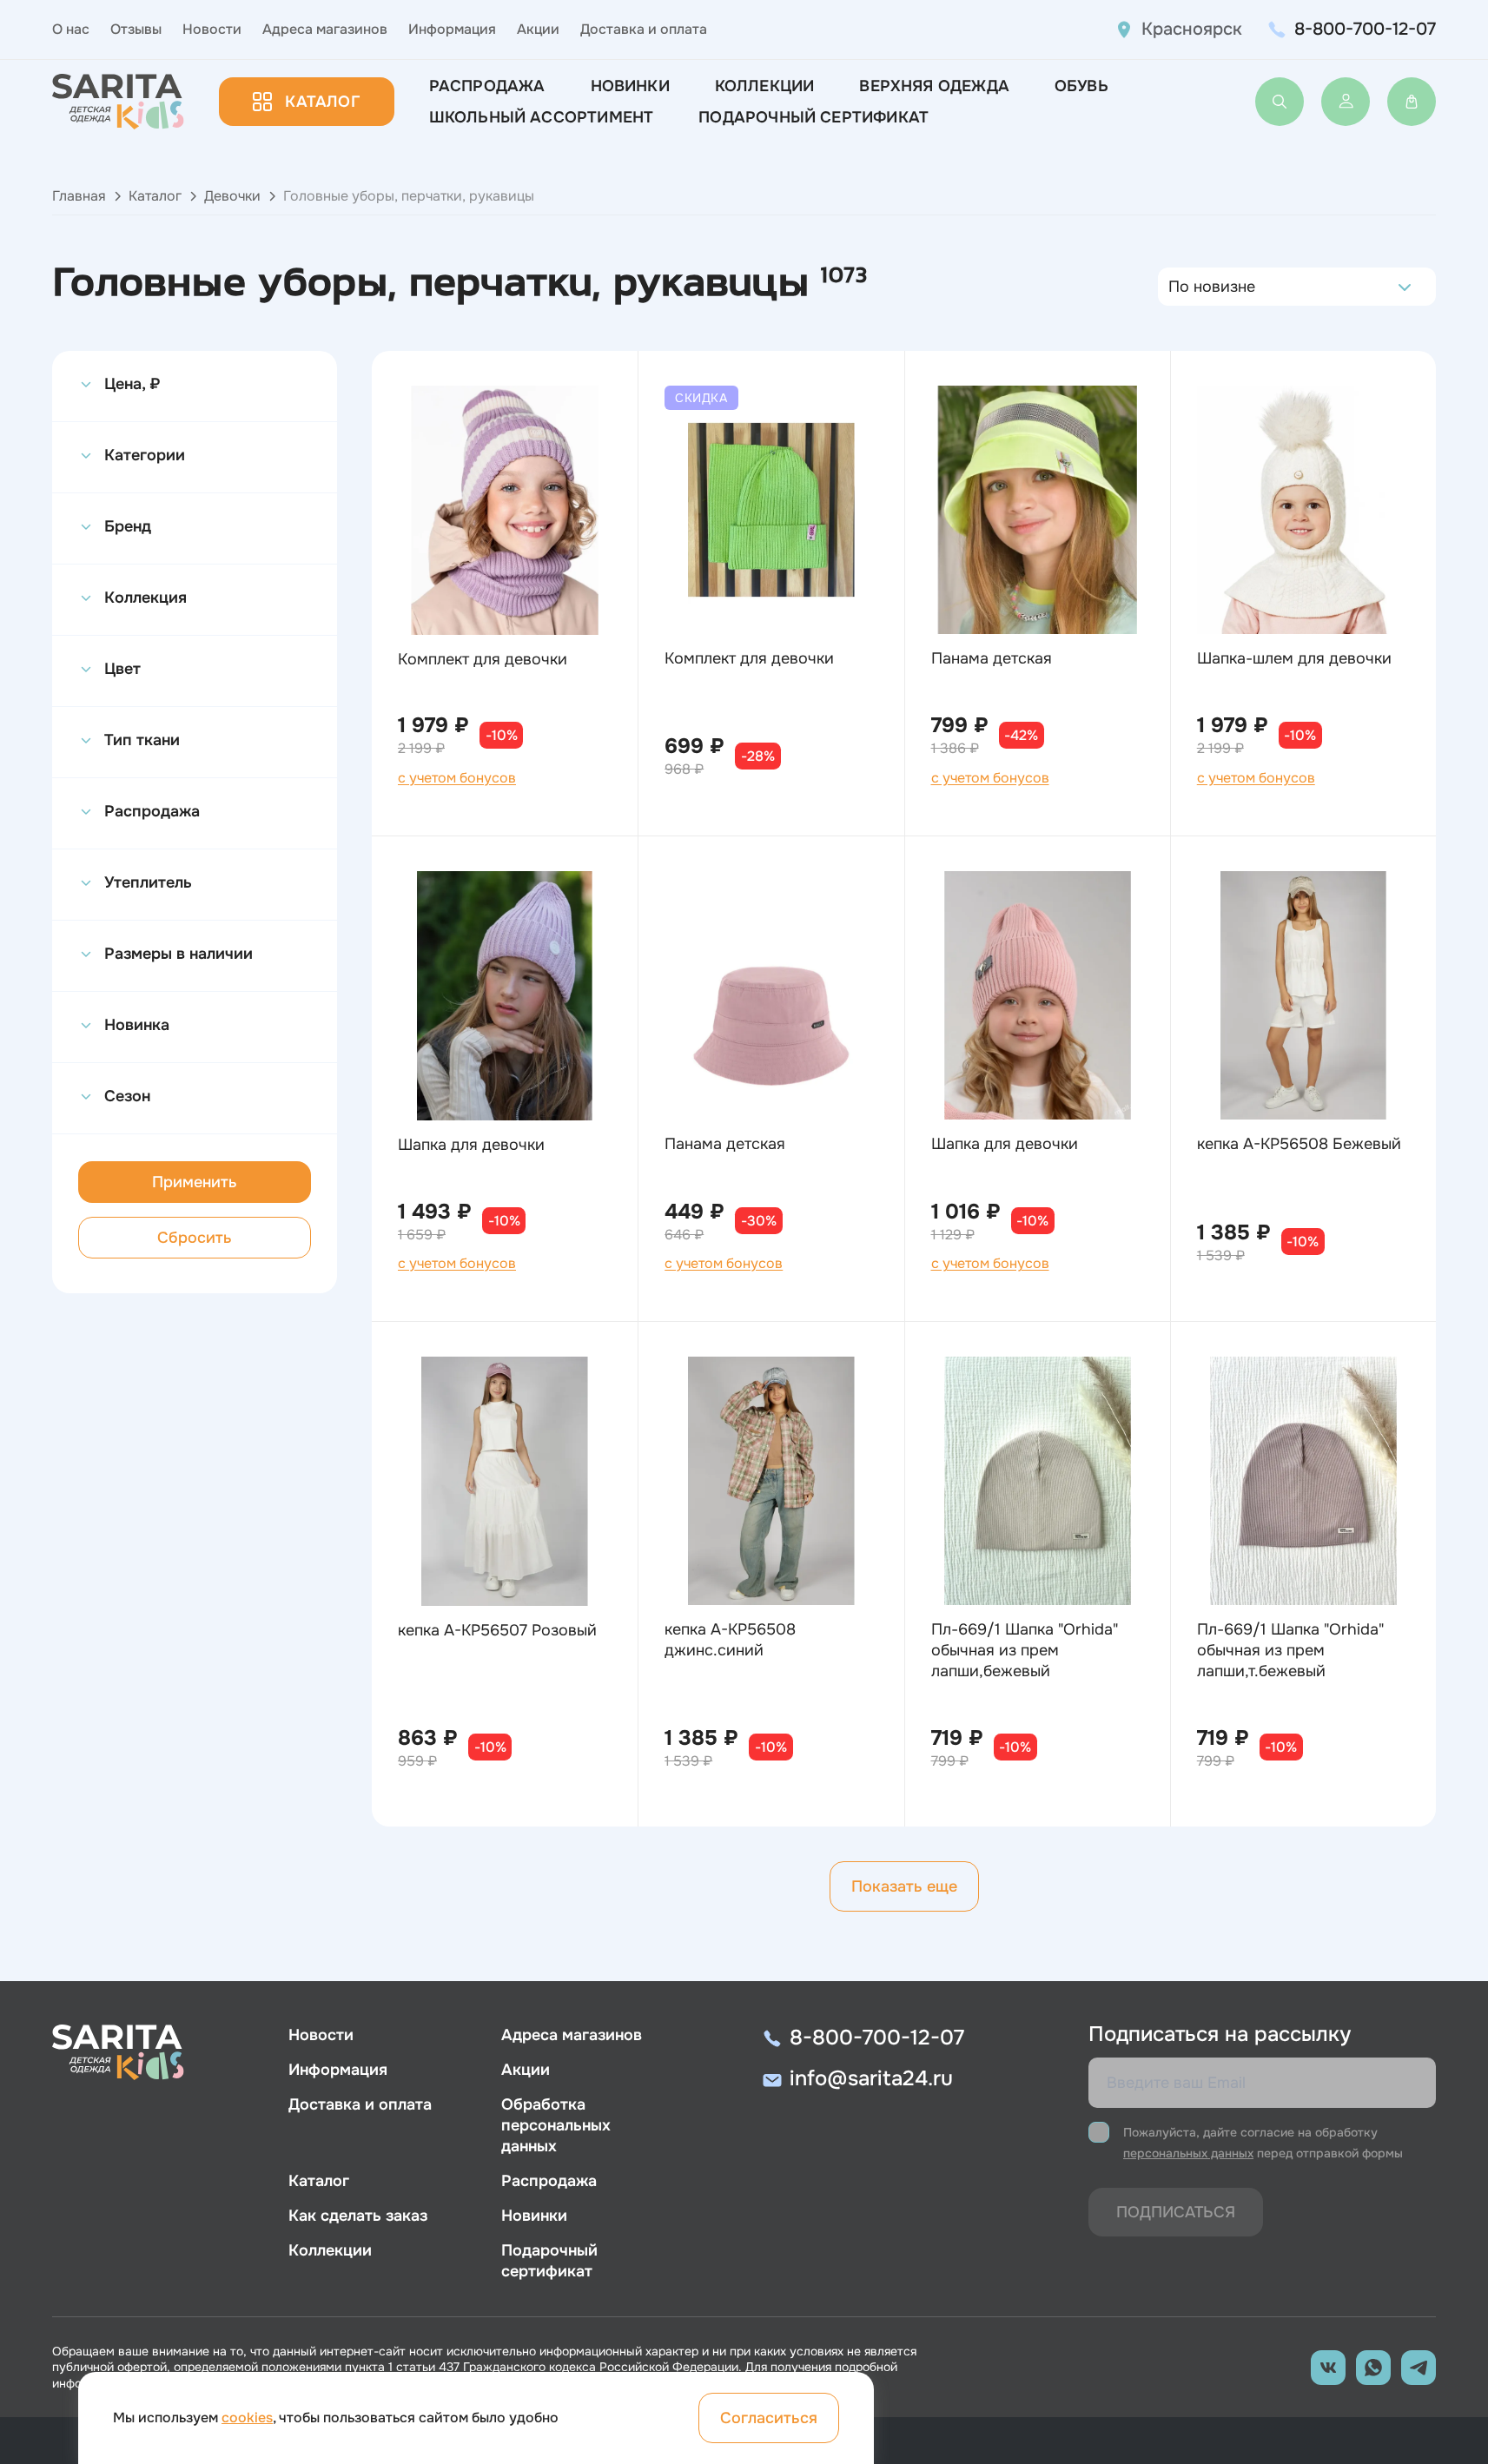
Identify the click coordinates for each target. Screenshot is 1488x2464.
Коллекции (765, 86)
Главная (79, 196)
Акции (538, 29)
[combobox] (1173, 287)
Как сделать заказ (358, 2216)
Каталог (322, 102)
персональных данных (1188, 2153)
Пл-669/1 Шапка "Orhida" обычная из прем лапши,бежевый (1025, 1650)
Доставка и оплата (644, 29)
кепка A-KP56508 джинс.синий (730, 1640)
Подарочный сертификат (813, 117)
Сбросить (195, 1238)
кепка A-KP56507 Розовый (497, 1630)
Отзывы (136, 29)
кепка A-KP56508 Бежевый (1299, 1144)
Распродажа (487, 86)
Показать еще (904, 1886)
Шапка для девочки (471, 1145)
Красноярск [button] (1192, 29)
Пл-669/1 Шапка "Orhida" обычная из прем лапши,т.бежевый (1290, 1650)
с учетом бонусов (457, 778)
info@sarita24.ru (871, 2078)
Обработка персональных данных (556, 2125)
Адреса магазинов (325, 29)
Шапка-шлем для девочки (1294, 658)
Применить (195, 1182)
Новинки (630, 86)
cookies (247, 2418)
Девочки (232, 196)
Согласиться (769, 2418)
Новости (212, 29)
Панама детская (992, 658)
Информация (452, 29)
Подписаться (1176, 2212)
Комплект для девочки (483, 659)
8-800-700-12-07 (1365, 29)
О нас (71, 29)
